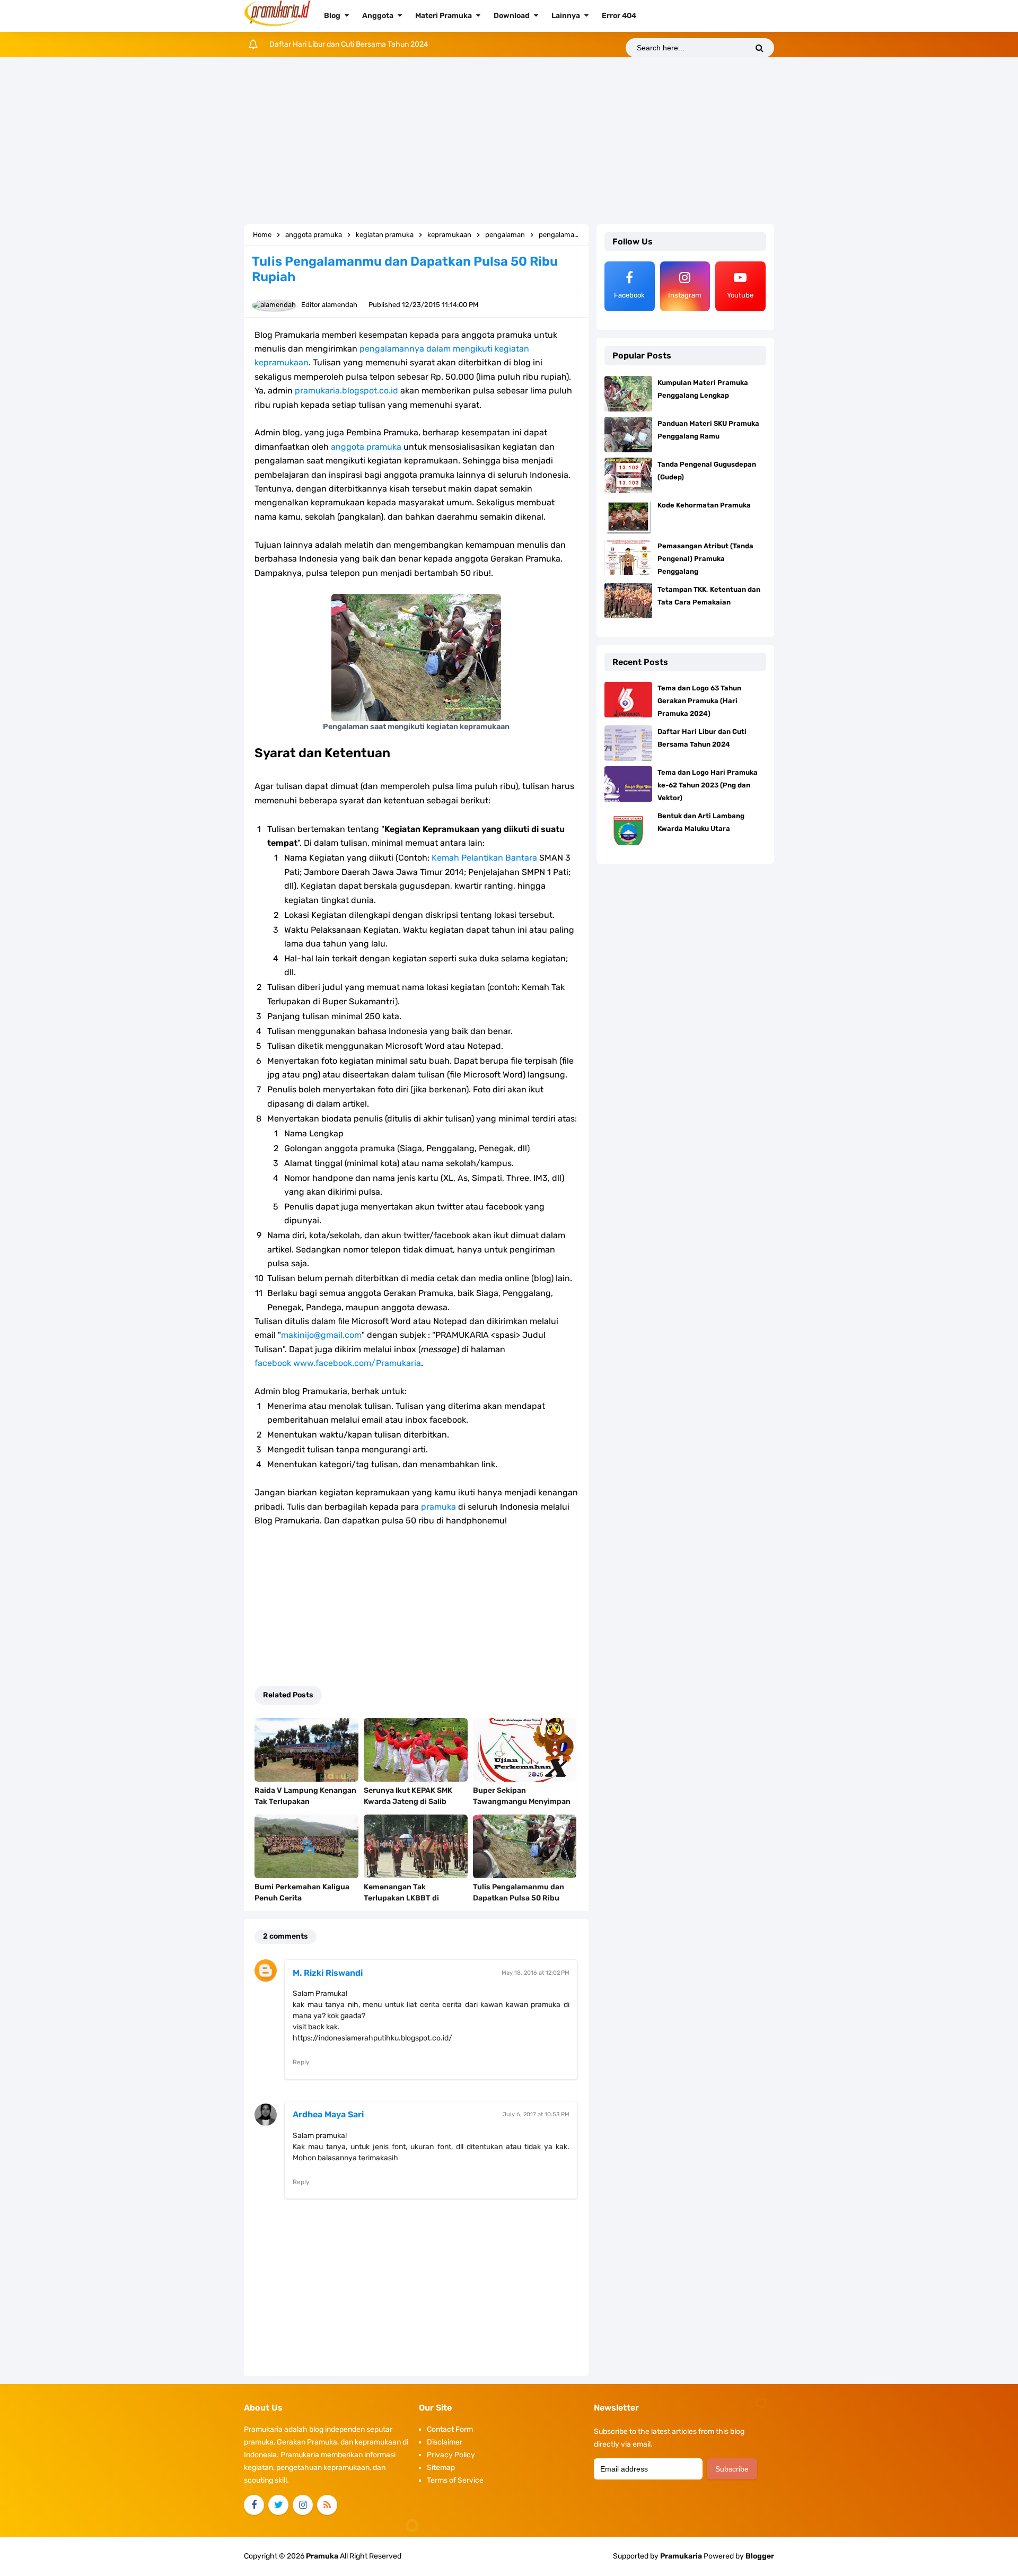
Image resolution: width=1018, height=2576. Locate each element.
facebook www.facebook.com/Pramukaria (338, 1363)
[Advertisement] (509, 142)
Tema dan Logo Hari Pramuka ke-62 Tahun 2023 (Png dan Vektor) (379, 44)
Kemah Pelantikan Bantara (484, 858)
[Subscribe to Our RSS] (327, 2505)
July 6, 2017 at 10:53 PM (536, 2114)
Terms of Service (455, 2480)
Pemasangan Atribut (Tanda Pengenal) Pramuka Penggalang (705, 559)
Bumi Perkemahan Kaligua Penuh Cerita (302, 1892)
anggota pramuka (366, 447)
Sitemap (441, 2468)
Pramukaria (681, 2556)
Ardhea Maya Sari (328, 2114)
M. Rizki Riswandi (328, 1973)
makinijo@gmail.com (321, 1335)
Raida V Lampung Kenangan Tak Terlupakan (305, 1796)
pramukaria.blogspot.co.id (346, 391)
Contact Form (450, 2429)
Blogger (760, 2556)
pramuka (438, 1507)
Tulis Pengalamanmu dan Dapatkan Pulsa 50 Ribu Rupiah (519, 1898)
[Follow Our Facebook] (254, 2505)
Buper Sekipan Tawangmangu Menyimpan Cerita (522, 1802)
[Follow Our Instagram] (303, 2505)
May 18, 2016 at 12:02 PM (536, 1973)
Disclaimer (445, 2442)
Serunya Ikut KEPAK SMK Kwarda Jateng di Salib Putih (408, 1802)
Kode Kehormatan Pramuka (704, 505)
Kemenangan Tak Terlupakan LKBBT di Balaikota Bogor (401, 1898)
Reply (301, 2062)
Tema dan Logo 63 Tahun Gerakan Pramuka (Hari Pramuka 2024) (699, 701)
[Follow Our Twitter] (278, 2505)
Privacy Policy (451, 2455)
